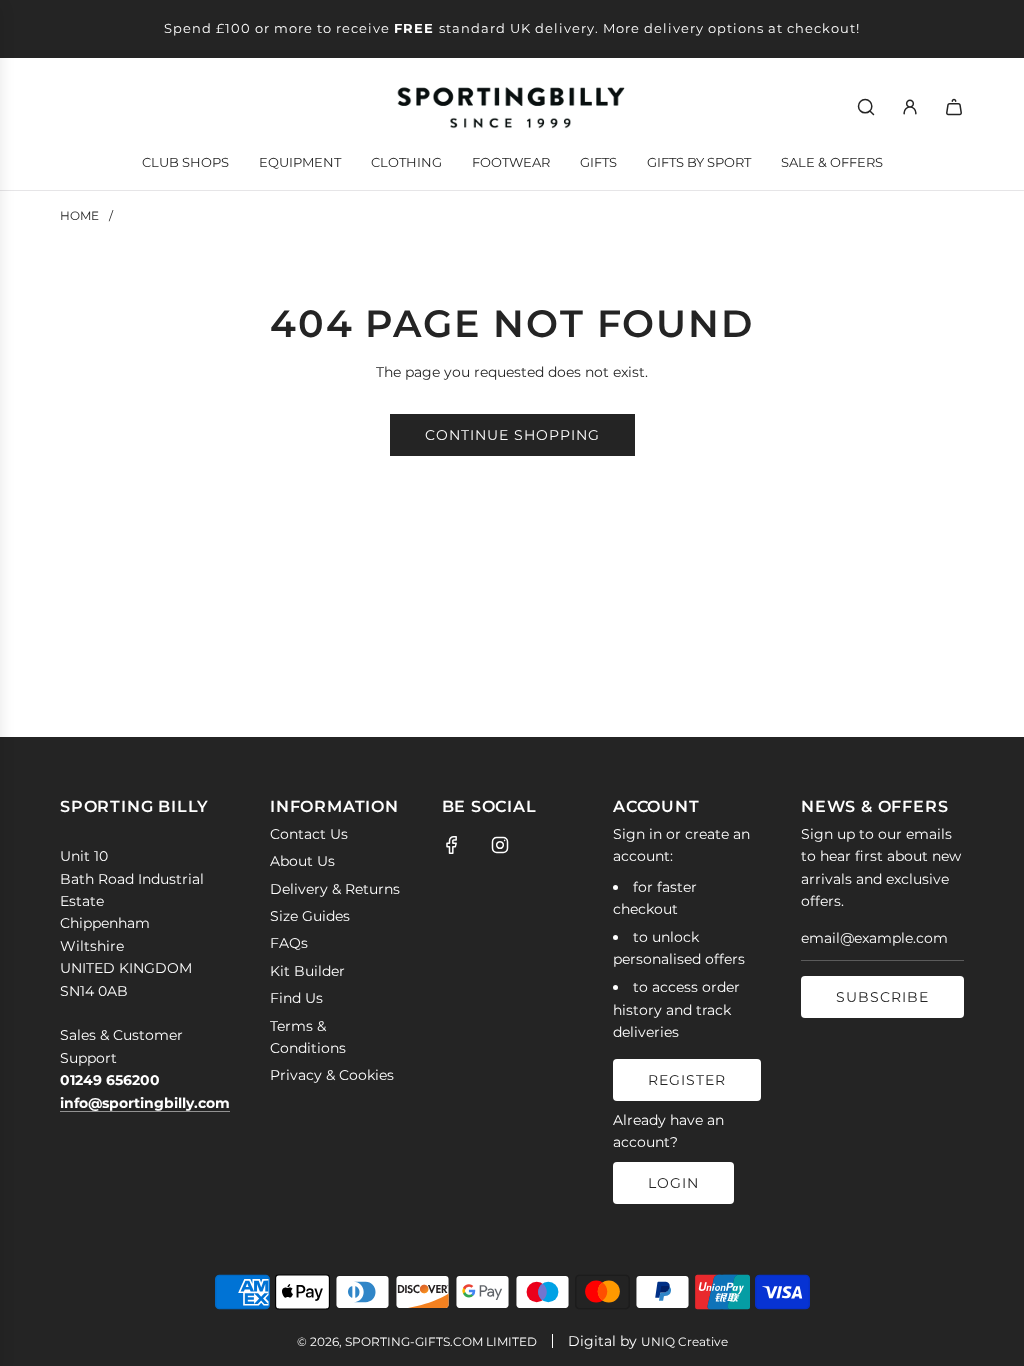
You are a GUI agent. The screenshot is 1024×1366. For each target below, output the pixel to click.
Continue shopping (512, 435)
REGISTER (687, 1080)
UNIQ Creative (684, 1341)
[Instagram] (500, 845)
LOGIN (673, 1183)
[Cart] (954, 107)
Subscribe (882, 997)
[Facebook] (452, 845)
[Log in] (910, 107)
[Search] (866, 107)
